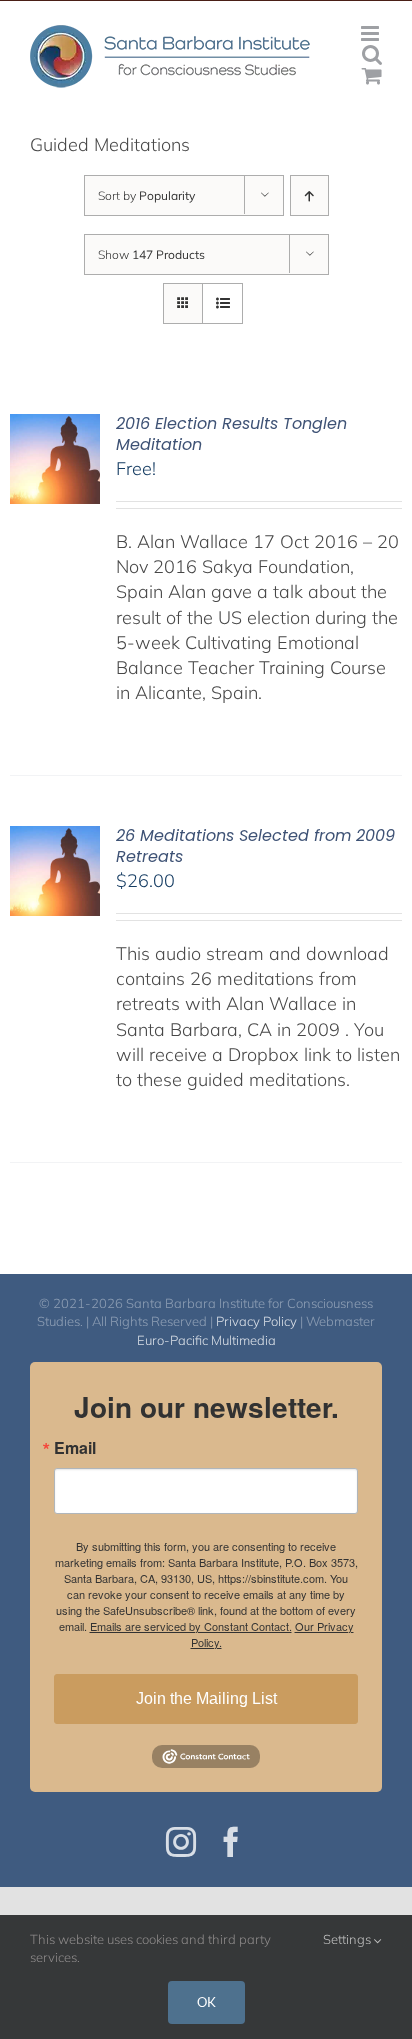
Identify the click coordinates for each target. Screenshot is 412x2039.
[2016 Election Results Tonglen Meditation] (55, 426)
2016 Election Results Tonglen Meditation (231, 434)
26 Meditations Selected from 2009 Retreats (255, 846)
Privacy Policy (256, 1321)
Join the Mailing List (206, 1698)
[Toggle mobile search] (372, 54)
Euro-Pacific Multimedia (206, 1340)
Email (75, 1448)
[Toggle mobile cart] (372, 75)
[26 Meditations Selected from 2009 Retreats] (55, 838)
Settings (348, 1939)
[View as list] (222, 303)
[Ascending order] (309, 195)
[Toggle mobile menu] (371, 33)
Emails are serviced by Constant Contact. (191, 1626)
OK (206, 2002)
